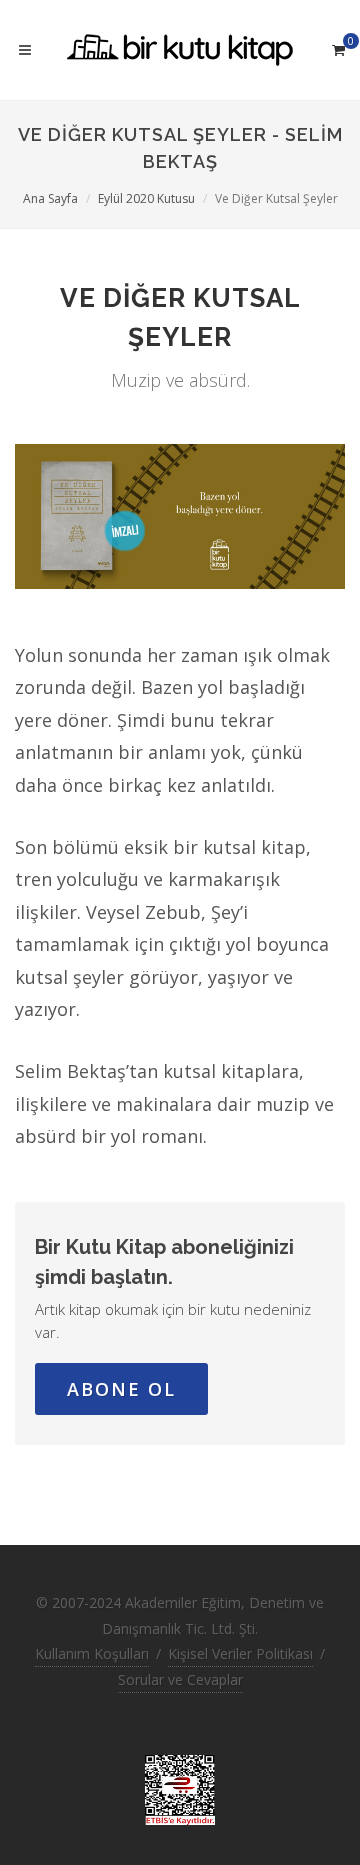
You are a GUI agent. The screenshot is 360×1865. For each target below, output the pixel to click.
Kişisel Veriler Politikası (240, 1653)
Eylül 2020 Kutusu (146, 198)
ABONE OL (121, 1389)
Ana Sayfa (50, 198)
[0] (338, 47)
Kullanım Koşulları (92, 1653)
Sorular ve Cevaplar (180, 1679)
